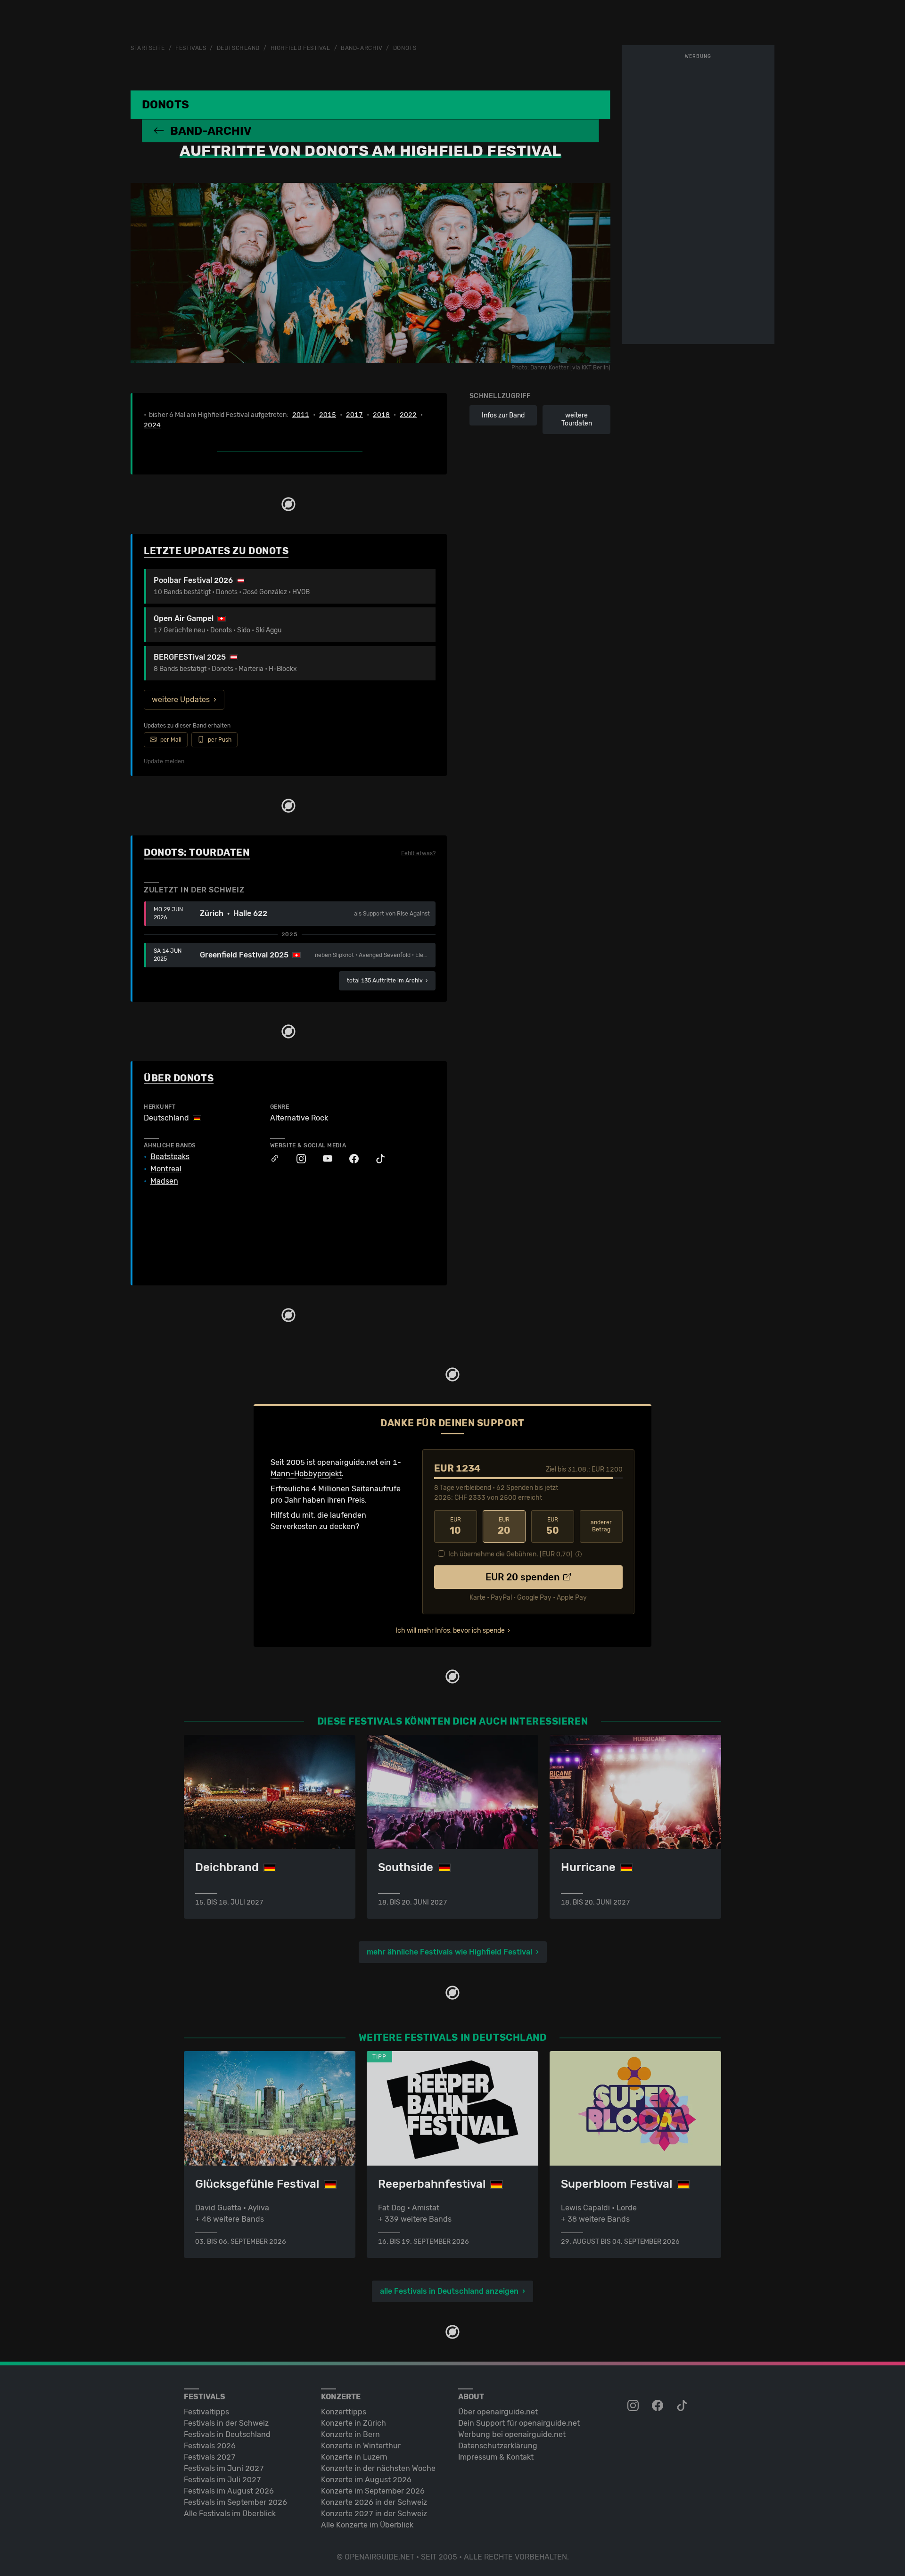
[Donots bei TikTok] (376, 1159)
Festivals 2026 (210, 2446)
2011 (301, 415)
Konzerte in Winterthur (361, 2446)
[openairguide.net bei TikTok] (683, 2406)
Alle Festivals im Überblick (230, 2514)
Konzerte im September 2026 (373, 2491)
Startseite (148, 48)
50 (553, 1526)
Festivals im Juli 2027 (222, 2480)
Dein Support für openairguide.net (519, 2423)
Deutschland (238, 48)
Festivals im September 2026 (235, 2502)
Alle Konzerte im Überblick (367, 2525)
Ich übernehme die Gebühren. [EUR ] (510, 1554)
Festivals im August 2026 (229, 2491)
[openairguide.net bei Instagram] (634, 2406)
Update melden (164, 761)
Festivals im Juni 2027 (224, 2468)
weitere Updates (181, 699)
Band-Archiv (362, 48)
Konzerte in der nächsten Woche (378, 2468)
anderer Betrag (601, 1526)
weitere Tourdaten (577, 420)
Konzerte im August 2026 (366, 2480)
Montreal (166, 1169)
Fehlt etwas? (418, 853)
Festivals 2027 (210, 2457)
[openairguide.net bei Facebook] (658, 2406)
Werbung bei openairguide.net (512, 2434)
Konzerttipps (344, 2412)
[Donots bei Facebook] (349, 1159)
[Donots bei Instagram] (296, 1159)
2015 (328, 415)
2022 (408, 415)
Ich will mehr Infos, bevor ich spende (450, 1631)
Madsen (164, 1181)
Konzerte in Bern (350, 2434)
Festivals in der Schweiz (226, 2423)
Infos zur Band (503, 415)
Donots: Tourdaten (197, 852)
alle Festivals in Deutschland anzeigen (449, 2291)
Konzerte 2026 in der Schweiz (374, 2502)
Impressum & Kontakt (496, 2457)
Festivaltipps (206, 2412)
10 (455, 1526)
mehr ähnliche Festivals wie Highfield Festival (449, 1952)
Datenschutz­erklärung (498, 2446)
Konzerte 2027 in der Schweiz (374, 2514)
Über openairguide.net (498, 2412)
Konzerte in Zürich (354, 2423)
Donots (405, 48)
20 (504, 1526)
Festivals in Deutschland (227, 2434)
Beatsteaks (170, 1157)
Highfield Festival (300, 48)
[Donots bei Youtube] (323, 1159)
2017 (354, 415)
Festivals (191, 48)
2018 (381, 415)
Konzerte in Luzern (354, 2457)
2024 (152, 425)
